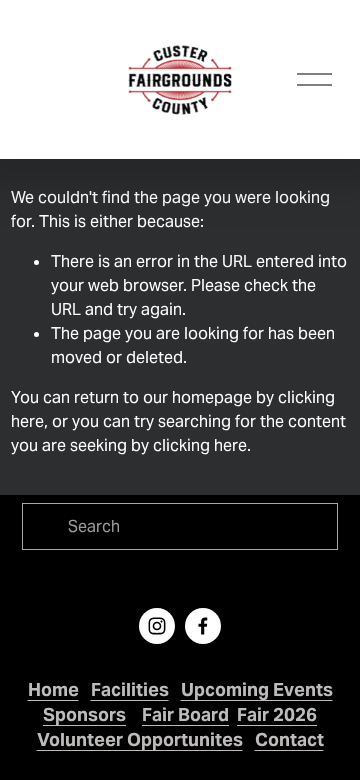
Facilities (130, 689)
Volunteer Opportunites (140, 739)
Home (53, 689)
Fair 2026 (277, 714)
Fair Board (185, 714)
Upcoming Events (257, 689)
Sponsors (84, 714)
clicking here (200, 445)
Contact (289, 739)
